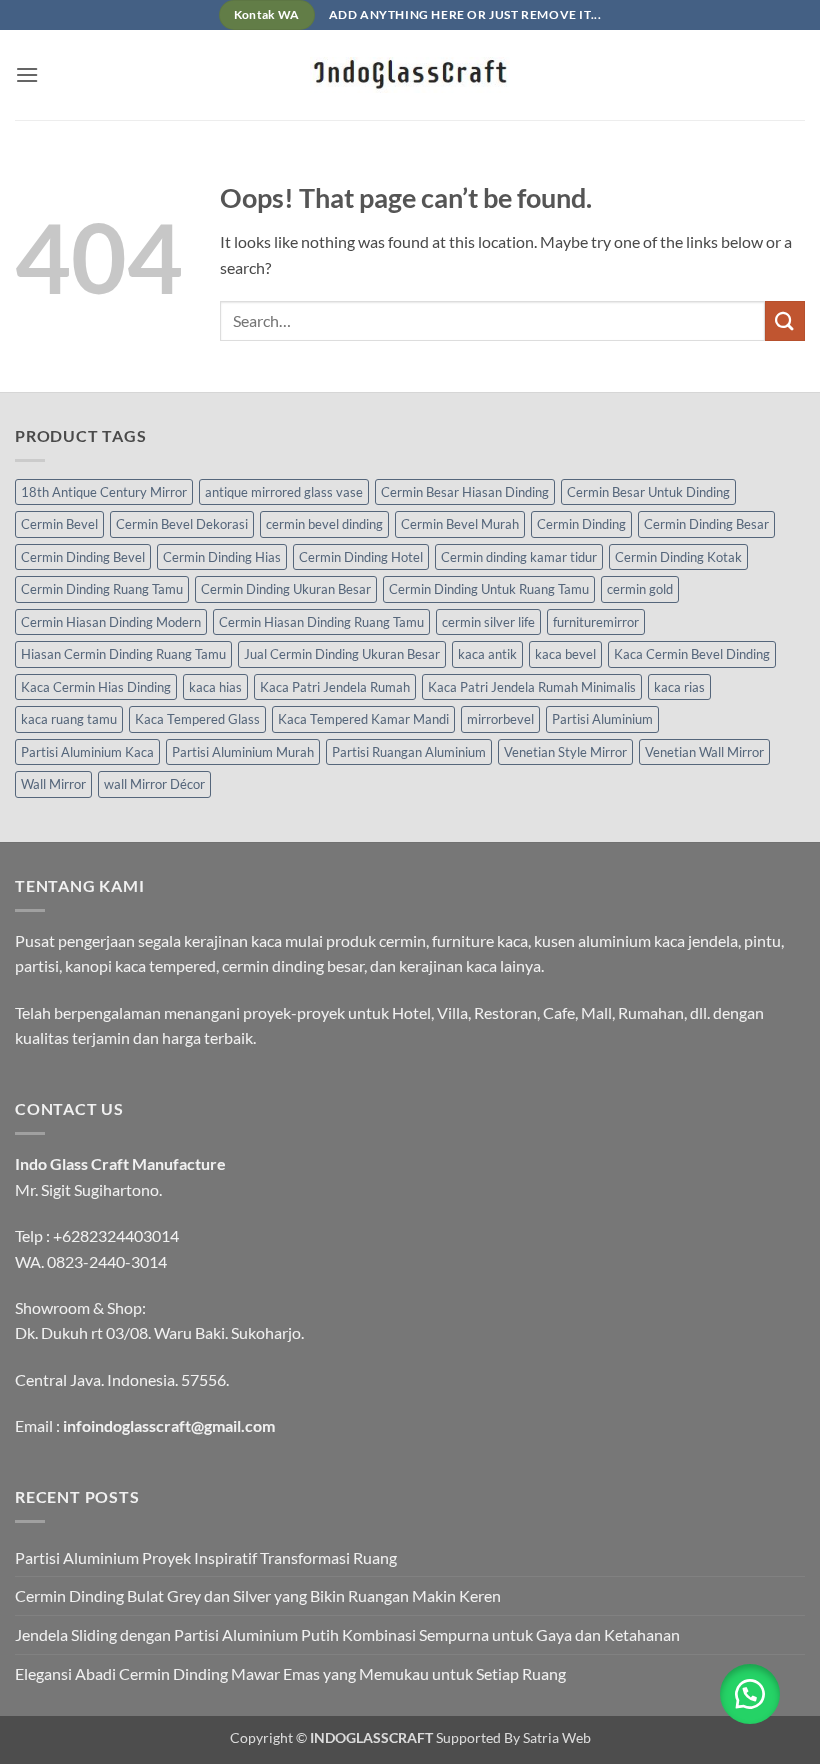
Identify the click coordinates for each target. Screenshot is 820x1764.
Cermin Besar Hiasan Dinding (465, 492)
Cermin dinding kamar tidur (519, 557)
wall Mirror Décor (154, 784)
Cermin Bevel (59, 524)
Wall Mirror (53, 784)
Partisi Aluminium (602, 719)
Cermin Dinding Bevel (83, 557)
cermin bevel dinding (324, 524)
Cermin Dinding (581, 524)
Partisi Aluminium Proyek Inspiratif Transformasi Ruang (206, 1557)
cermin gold (640, 589)
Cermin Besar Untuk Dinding (648, 492)
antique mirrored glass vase (284, 492)
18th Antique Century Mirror (104, 492)
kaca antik (487, 654)
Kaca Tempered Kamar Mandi (363, 719)
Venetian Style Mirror (565, 752)
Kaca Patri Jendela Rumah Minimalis (532, 687)
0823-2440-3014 (107, 1261)
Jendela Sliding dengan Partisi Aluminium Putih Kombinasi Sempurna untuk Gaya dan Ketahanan (347, 1634)
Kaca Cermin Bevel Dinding (692, 654)
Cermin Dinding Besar (706, 524)
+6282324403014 (116, 1235)
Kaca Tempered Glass (197, 719)
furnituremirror (596, 622)
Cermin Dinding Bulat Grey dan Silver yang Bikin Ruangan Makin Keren (258, 1595)
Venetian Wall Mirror (704, 752)
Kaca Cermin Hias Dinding (96, 687)
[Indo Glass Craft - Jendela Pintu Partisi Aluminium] (410, 75)
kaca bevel (565, 654)
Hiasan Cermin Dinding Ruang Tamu (123, 654)
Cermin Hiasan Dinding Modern (111, 622)
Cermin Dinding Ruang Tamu (102, 589)
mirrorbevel (500, 719)
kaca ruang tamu (69, 719)
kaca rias (679, 687)
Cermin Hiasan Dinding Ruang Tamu (321, 622)
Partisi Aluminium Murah (243, 752)
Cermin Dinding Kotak (678, 557)
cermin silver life (488, 622)
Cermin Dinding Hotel (361, 557)
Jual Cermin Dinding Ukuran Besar (342, 654)
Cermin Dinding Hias (222, 557)
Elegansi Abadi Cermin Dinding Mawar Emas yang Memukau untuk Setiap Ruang (290, 1673)
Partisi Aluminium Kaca (87, 752)
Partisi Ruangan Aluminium (409, 752)
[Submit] (785, 320)
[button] (27, 74)
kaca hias (215, 687)
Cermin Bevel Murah (460, 524)
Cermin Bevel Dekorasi (182, 524)
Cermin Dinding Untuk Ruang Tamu (489, 589)
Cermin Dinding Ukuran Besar (286, 589)
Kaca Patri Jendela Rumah (335, 687)
